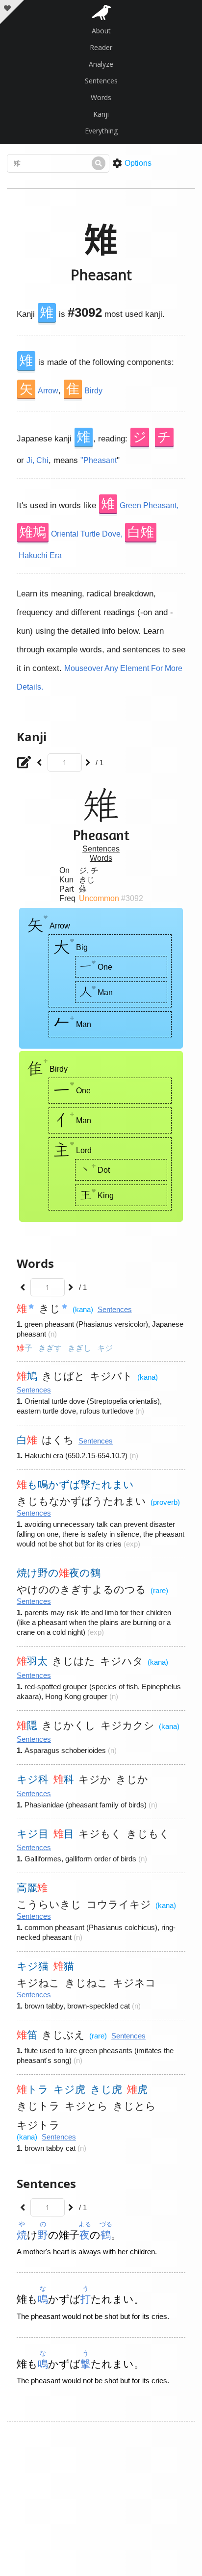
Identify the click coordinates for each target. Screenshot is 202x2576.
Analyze (101, 64)
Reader (101, 47)
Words (101, 97)
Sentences (101, 81)
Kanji (101, 114)
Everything (101, 131)
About (101, 31)
